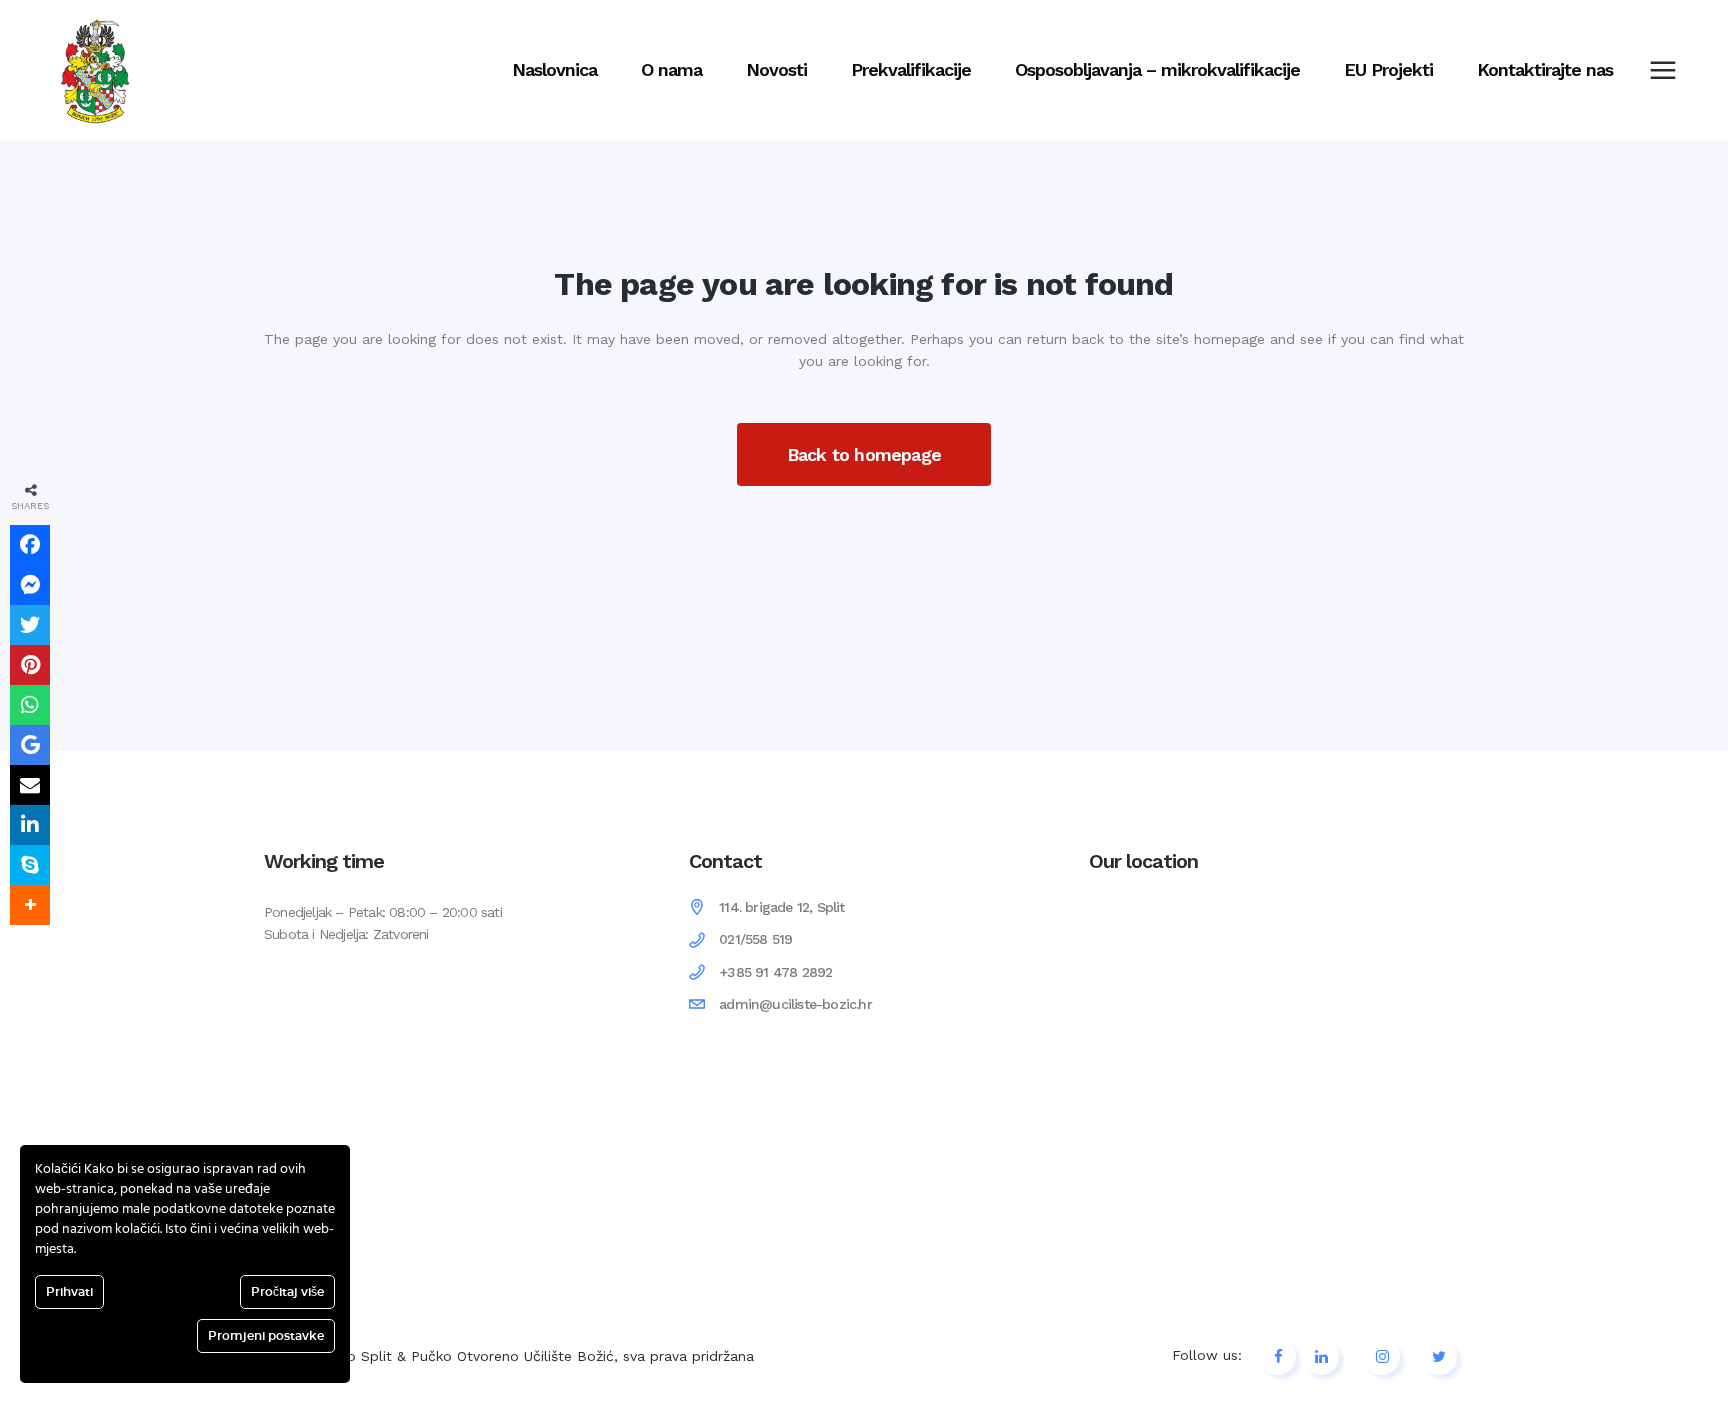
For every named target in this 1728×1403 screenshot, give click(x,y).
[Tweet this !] (30, 625)
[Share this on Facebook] (30, 545)
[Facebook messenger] (30, 585)
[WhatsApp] (30, 705)
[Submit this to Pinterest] (30, 665)
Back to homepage (864, 454)
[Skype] (30, 865)
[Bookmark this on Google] (30, 745)
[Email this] (30, 785)
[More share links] (30, 905)
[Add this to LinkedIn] (30, 825)
